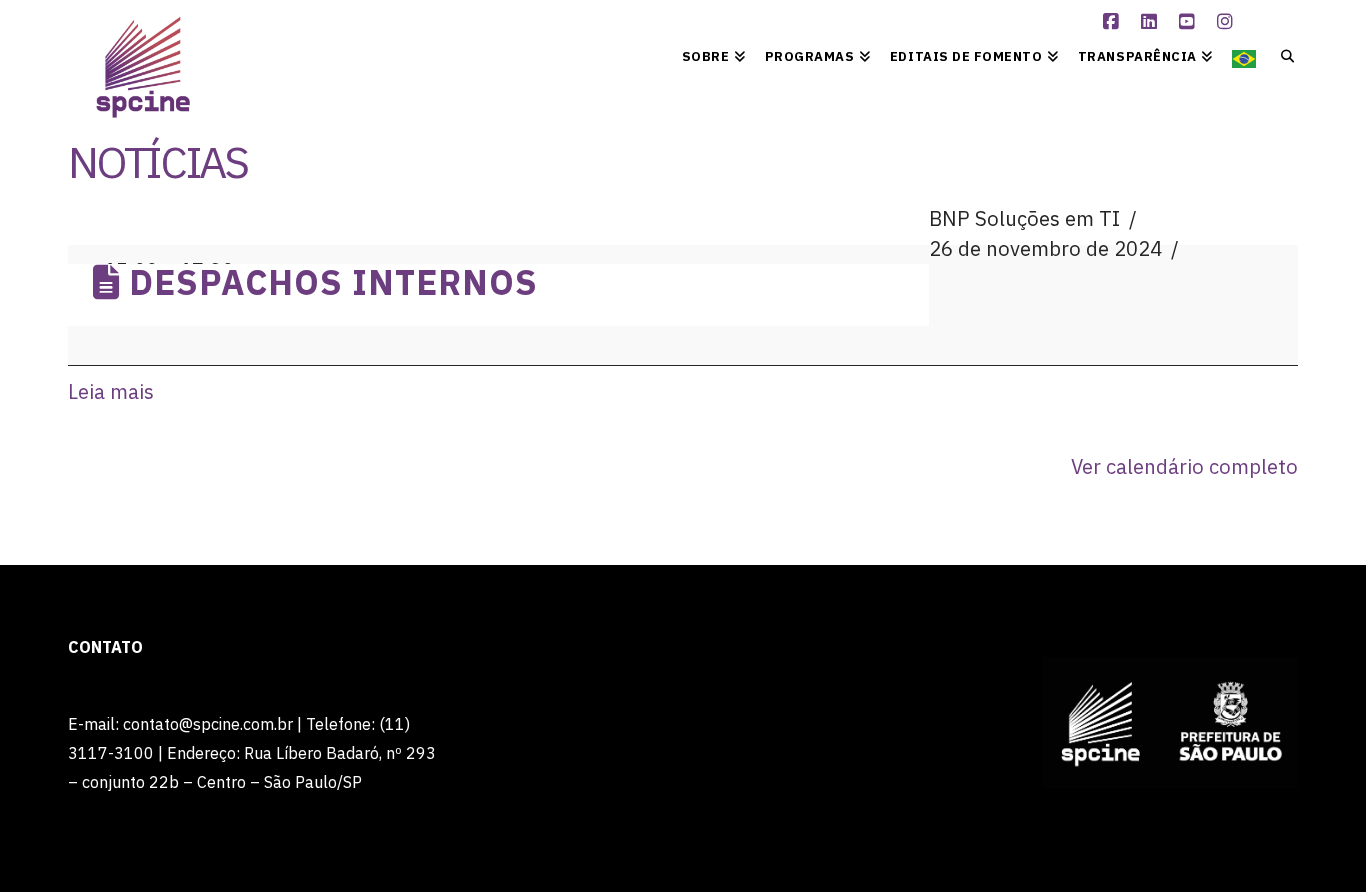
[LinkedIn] (1151, 22)
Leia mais (111, 391)
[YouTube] (1189, 22)
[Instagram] (1227, 22)
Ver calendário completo (1184, 466)
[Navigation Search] (1281, 55)
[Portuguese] (1244, 55)
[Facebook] (1113, 22)
